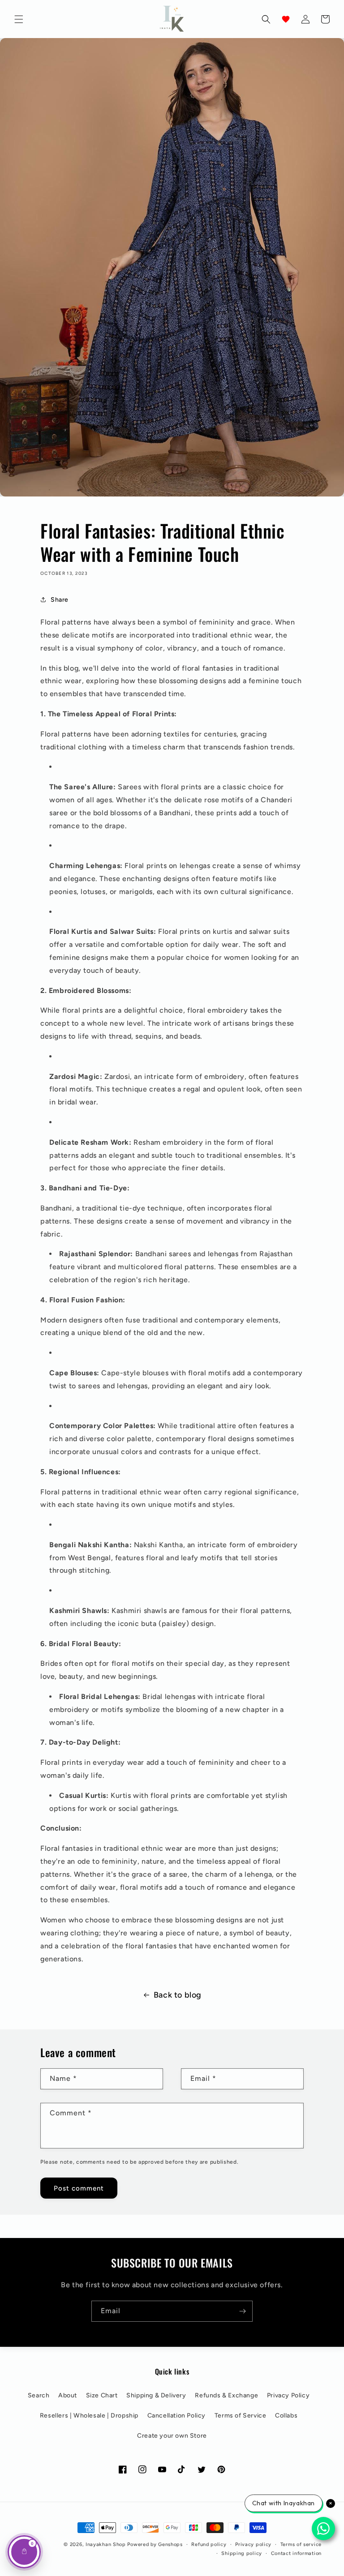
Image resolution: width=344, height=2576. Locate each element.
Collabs (286, 2416)
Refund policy (209, 2544)
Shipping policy (242, 2553)
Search (39, 2395)
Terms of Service (241, 2416)
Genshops (170, 2544)
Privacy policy (253, 2544)
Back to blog (178, 1995)
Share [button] (60, 600)
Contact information (296, 2553)
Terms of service (301, 2544)
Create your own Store (172, 2436)
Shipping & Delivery (156, 2395)
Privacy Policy (288, 2395)
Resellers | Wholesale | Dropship (89, 2416)
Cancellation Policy (176, 2416)
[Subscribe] (242, 2311)
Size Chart (102, 2395)
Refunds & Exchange (226, 2395)
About (68, 2395)
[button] (19, 19)
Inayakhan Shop (107, 2544)
